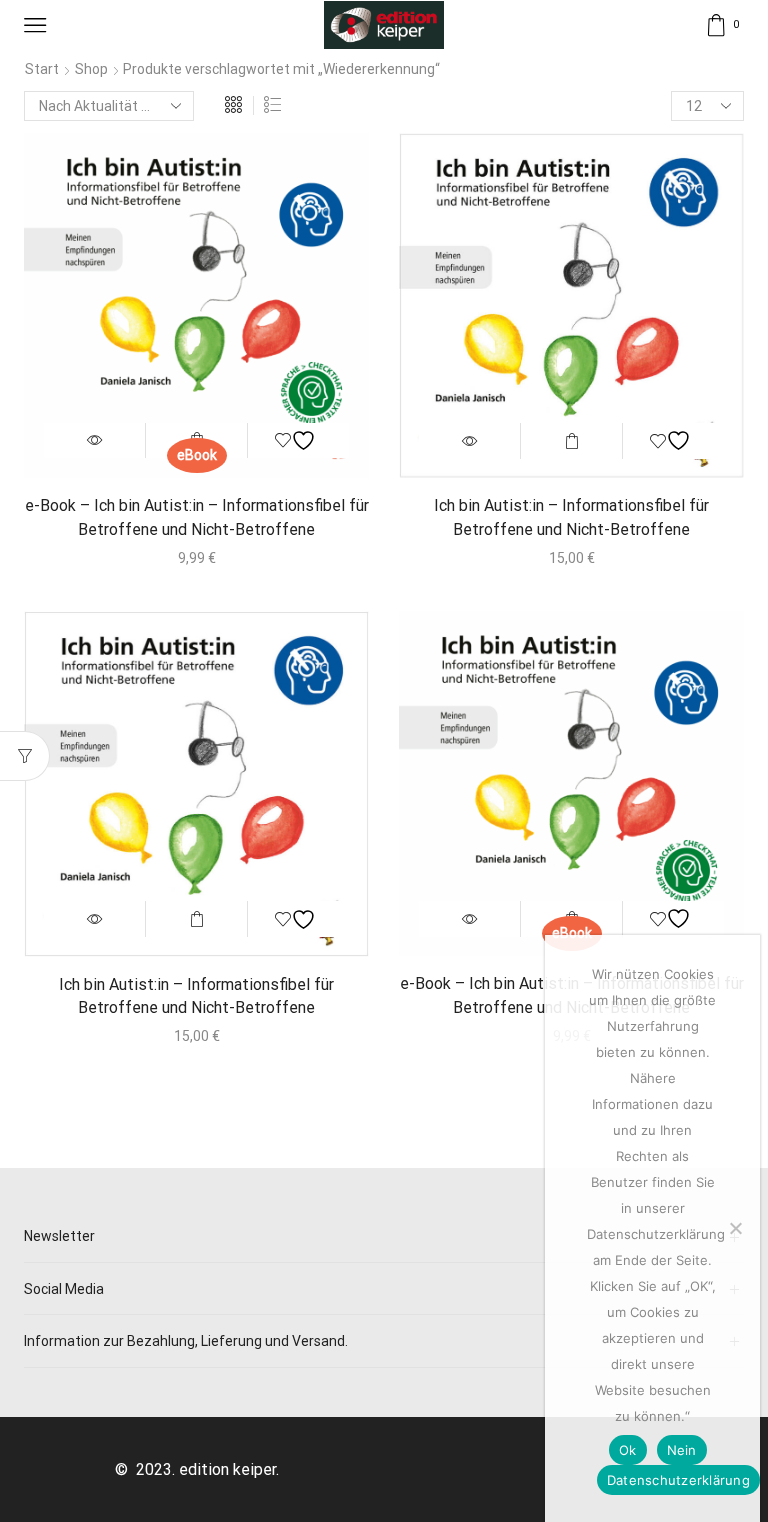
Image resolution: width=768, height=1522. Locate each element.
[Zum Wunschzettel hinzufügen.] (297, 441)
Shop (91, 69)
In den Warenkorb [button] (571, 441)
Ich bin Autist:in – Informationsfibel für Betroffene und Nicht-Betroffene (571, 517)
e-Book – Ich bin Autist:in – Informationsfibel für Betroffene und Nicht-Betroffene (197, 517)
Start (42, 69)
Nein (682, 1450)
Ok (628, 1450)
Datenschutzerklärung (678, 1480)
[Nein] (735, 1228)
